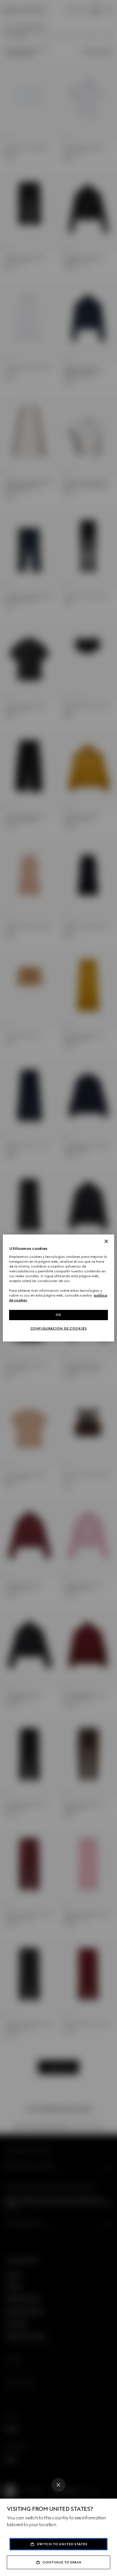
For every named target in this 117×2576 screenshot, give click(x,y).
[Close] (58, 2485)
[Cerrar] (106, 1241)
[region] (58, 1288)
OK (58, 1315)
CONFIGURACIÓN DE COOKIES (59, 1328)
